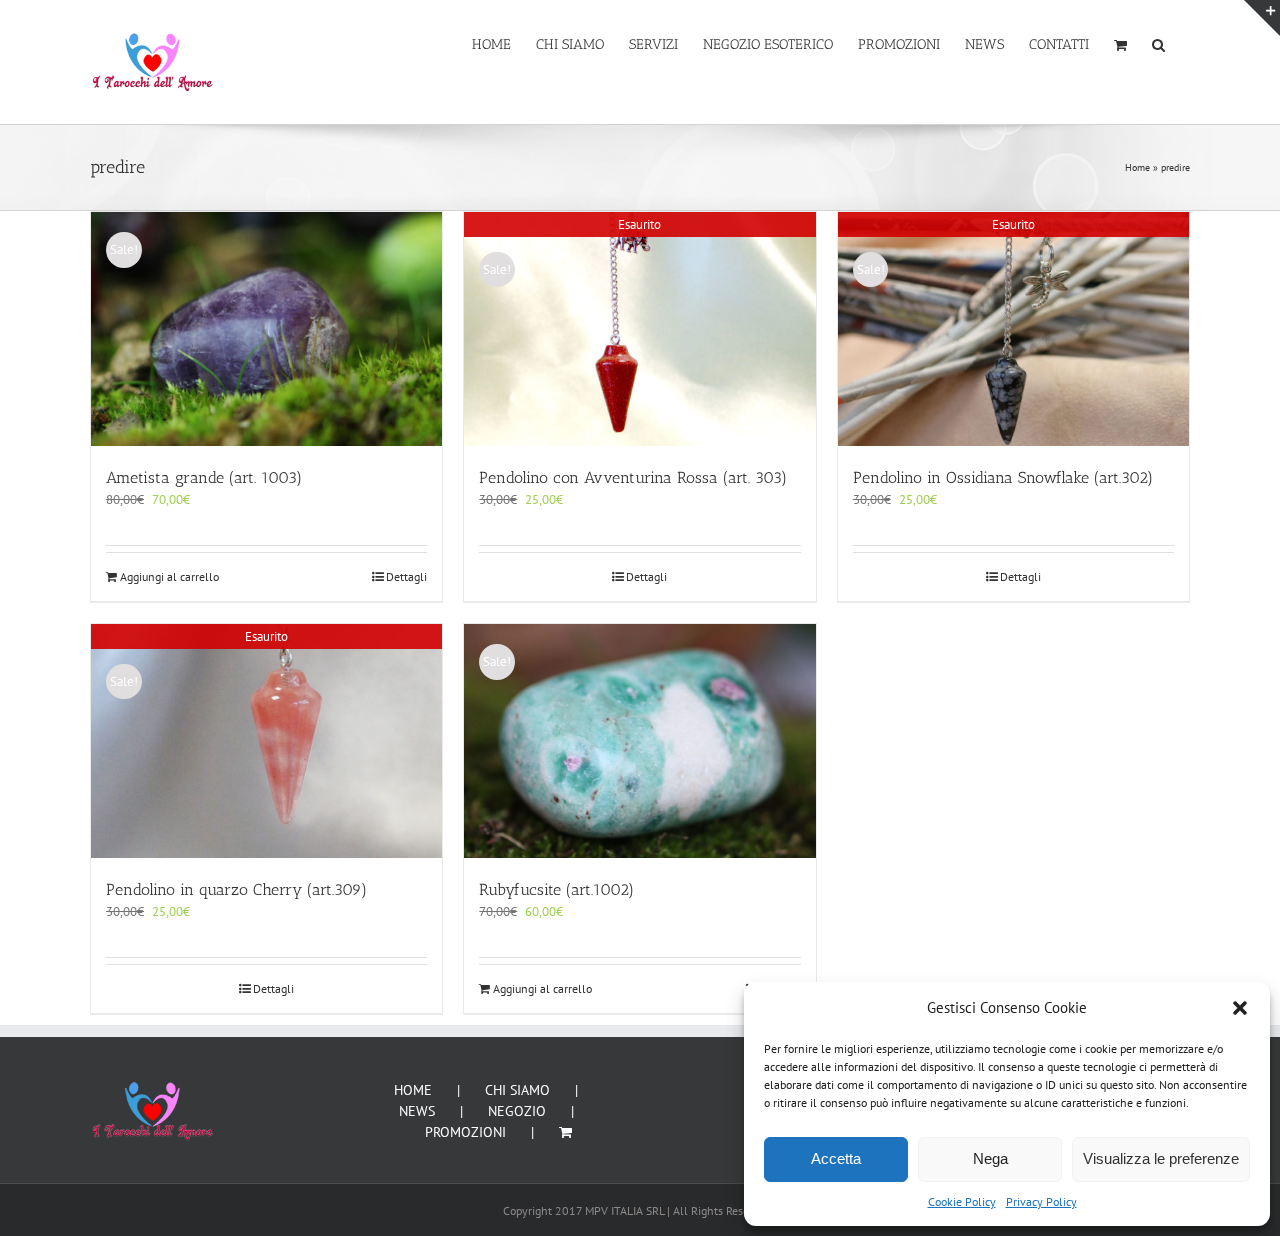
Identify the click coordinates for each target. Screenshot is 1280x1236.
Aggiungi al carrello (169, 576)
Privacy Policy (1041, 1201)
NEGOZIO (517, 1111)
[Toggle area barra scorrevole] (1262, 18)
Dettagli (406, 576)
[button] (1240, 1008)
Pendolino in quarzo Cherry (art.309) (236, 889)
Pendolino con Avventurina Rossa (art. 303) (633, 477)
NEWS (417, 1111)
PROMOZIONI (465, 1132)
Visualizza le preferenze (1161, 1158)
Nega (990, 1158)
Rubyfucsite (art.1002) (556, 889)
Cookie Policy (962, 1201)
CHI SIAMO (517, 1090)
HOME (413, 1090)
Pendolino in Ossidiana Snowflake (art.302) (1003, 477)
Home (1137, 167)
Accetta (836, 1158)
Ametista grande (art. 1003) (204, 477)
